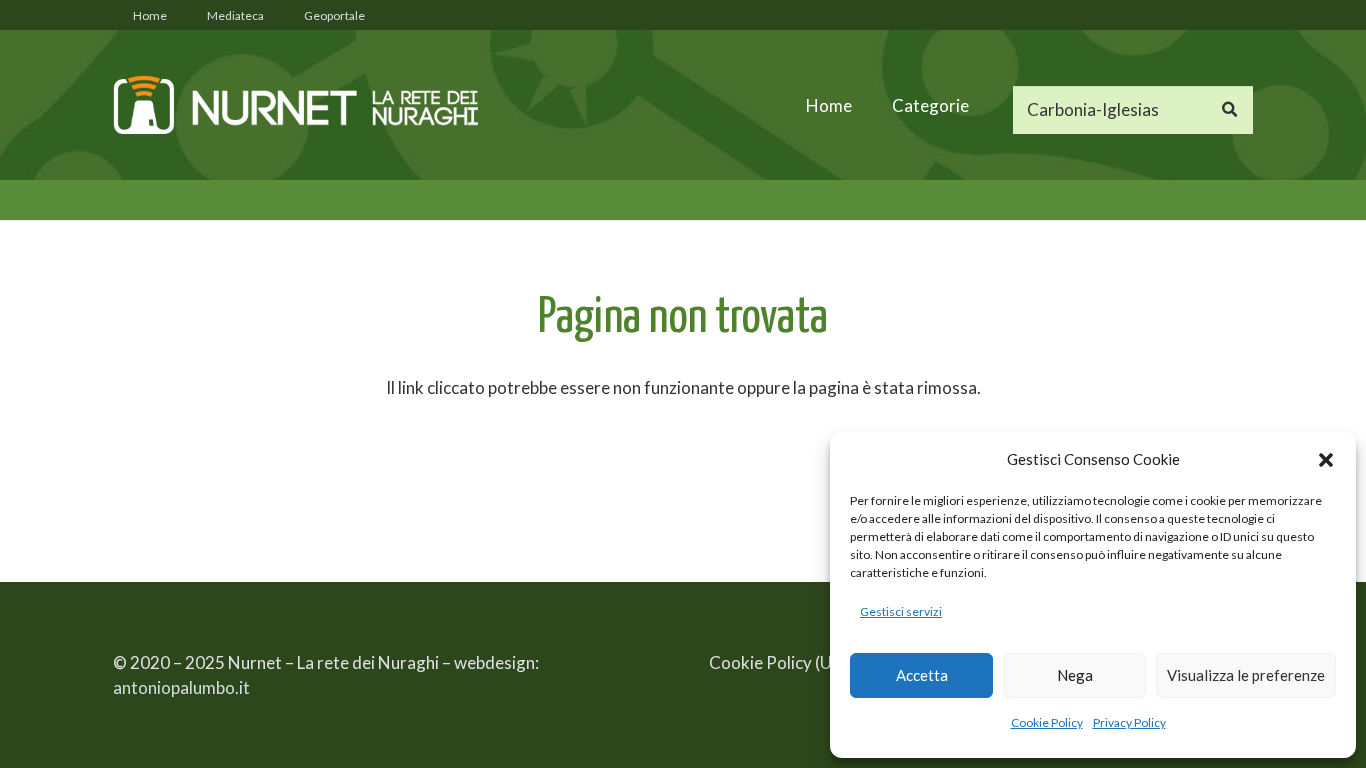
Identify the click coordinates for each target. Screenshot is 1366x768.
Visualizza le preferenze (1246, 675)
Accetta (922, 675)
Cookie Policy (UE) (778, 662)
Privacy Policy (1129, 722)
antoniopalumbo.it (181, 687)
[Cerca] (1229, 110)
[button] (1326, 460)
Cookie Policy (1047, 722)
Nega (1075, 675)
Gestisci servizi (901, 611)
